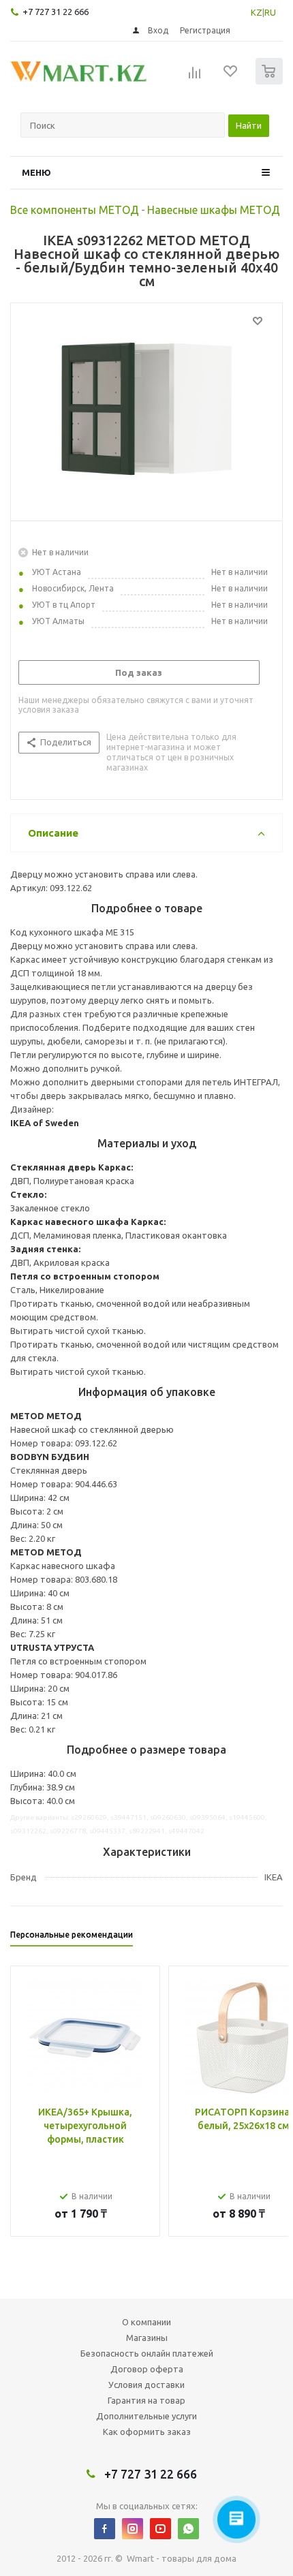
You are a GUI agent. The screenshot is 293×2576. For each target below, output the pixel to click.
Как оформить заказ (147, 2432)
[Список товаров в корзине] (271, 81)
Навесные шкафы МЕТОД (214, 210)
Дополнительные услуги (146, 2416)
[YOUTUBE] (160, 2529)
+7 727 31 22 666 (56, 12)
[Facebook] (105, 2529)
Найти (249, 125)
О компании (146, 2322)
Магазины (147, 2338)
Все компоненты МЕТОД (75, 210)
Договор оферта (147, 2369)
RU (270, 12)
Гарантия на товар (146, 2400)
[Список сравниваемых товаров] (195, 77)
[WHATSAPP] (188, 2529)
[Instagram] (133, 2529)
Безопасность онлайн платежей (147, 2353)
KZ (257, 12)
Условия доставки (146, 2385)
